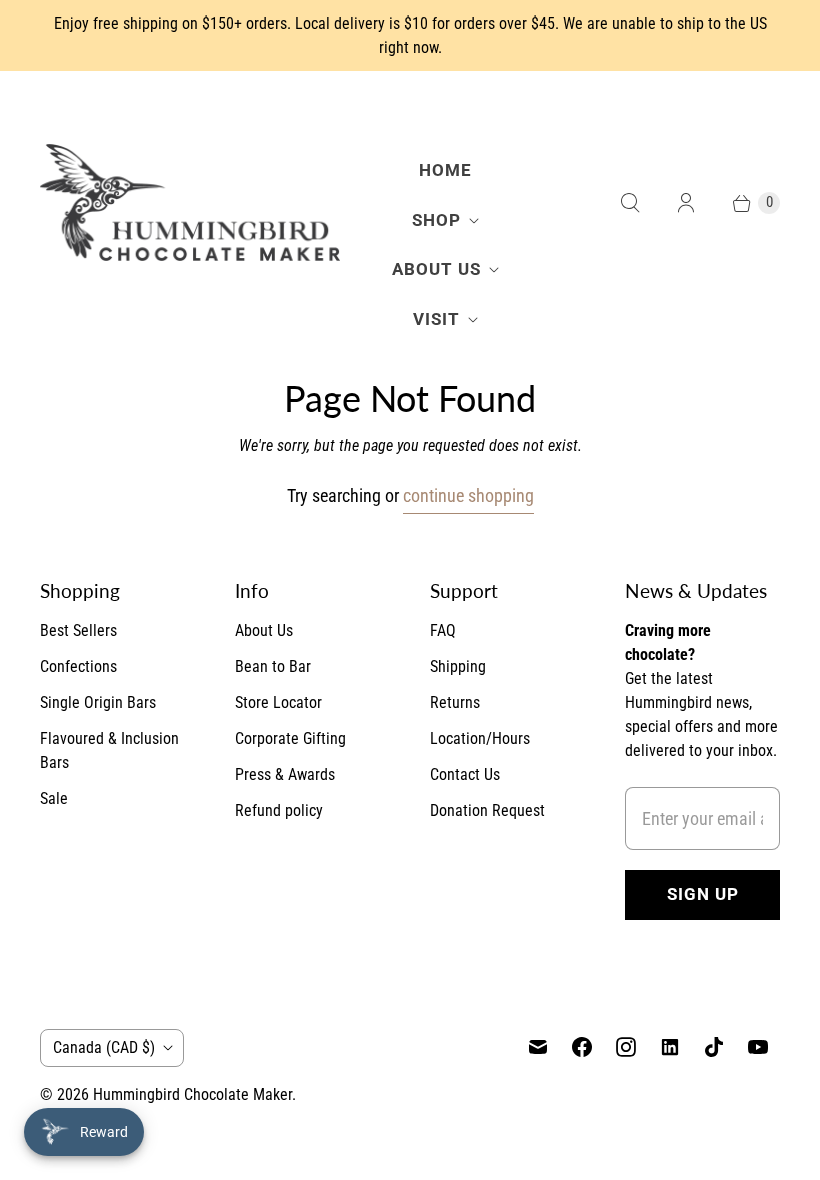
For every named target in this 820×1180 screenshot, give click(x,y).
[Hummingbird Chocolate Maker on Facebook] (582, 1047)
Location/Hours (480, 738)
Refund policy (279, 810)
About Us (436, 269)
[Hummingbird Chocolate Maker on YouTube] (758, 1047)
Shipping (458, 666)
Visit (436, 319)
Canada (104, 1047)
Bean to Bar (273, 666)
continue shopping (468, 495)
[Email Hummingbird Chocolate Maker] (538, 1047)
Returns (455, 702)
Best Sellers (78, 630)
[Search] (630, 203)
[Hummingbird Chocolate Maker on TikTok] (714, 1047)
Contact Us (465, 774)
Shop (436, 220)
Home (445, 170)
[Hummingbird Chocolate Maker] (190, 202)
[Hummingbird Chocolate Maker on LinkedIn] (670, 1047)
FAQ (443, 630)
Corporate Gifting (290, 738)
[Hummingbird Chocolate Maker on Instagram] (626, 1047)
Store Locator (278, 702)
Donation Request (487, 810)
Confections (78, 666)
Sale (54, 798)
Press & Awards (285, 774)
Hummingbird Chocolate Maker (192, 1094)
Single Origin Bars (98, 702)
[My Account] (686, 203)
